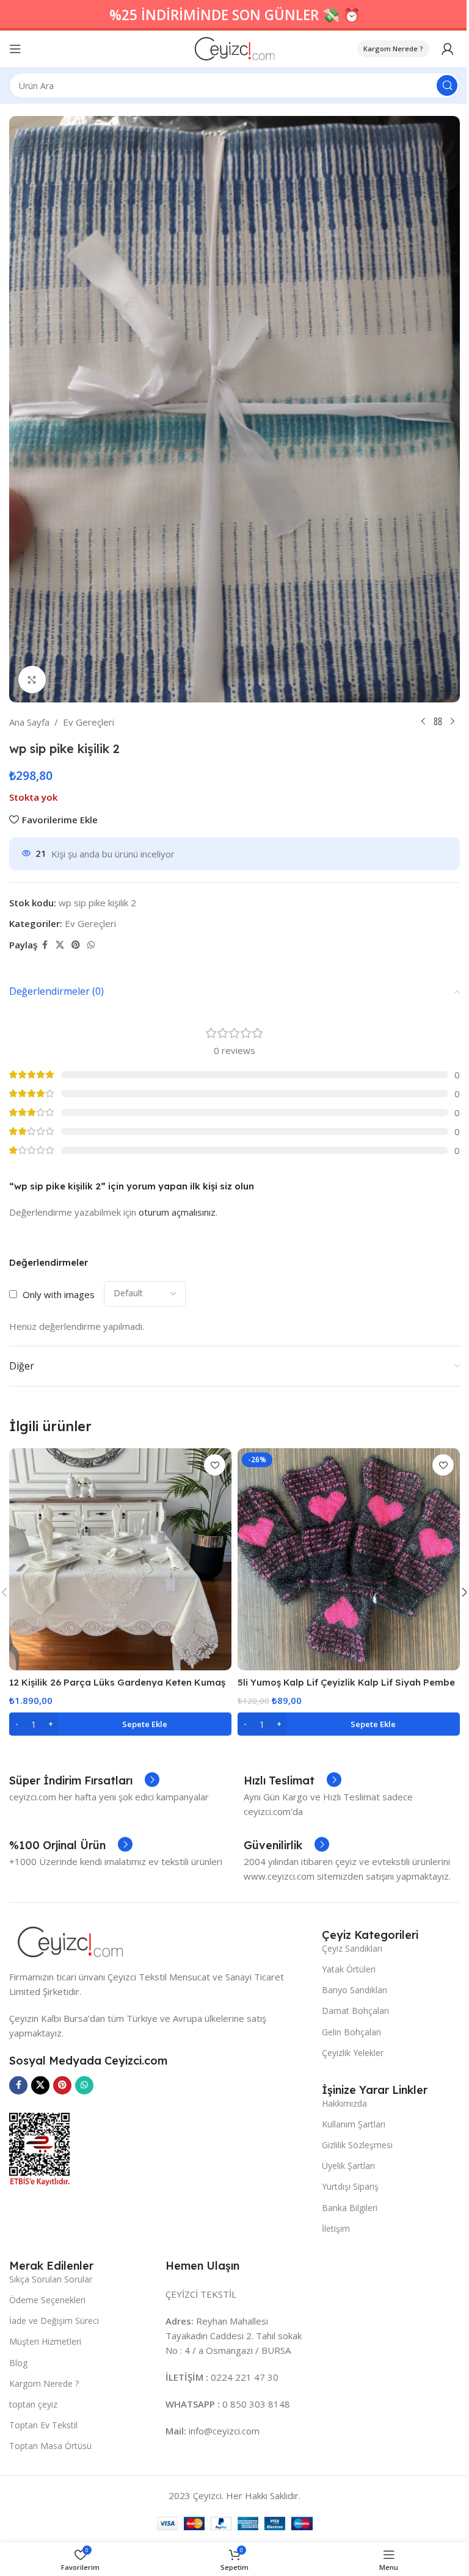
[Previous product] (423, 722)
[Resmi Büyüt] (32, 680)
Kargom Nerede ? (393, 49)
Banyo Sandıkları (354, 1990)
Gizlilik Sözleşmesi (357, 2145)
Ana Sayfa (29, 722)
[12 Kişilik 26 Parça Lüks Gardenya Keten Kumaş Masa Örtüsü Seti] (120, 1559)
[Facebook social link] (45, 945)
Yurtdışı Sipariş (350, 2186)
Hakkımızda (344, 2103)
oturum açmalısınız (177, 1212)
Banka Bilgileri (350, 2208)
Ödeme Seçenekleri (47, 2300)
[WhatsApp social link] (91, 945)
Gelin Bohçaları (351, 2032)
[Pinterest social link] (76, 945)
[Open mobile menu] (15, 49)
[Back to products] (438, 722)
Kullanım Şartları (354, 2124)
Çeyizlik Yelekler (353, 2053)
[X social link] (60, 945)
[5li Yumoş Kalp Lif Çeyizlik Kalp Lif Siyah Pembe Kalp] (349, 1559)
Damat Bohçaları (355, 2011)
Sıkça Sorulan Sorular (51, 2279)
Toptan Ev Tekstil (43, 2425)
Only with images (59, 1294)
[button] (120, 1724)
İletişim (336, 2228)
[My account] (448, 49)
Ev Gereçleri (89, 722)
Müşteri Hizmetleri (45, 2341)
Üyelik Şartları (348, 2166)
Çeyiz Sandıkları (352, 1948)
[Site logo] (235, 48)
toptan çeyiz (33, 2404)
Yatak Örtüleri (349, 1969)
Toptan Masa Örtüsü (50, 2446)
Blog (18, 2363)
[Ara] (447, 85)
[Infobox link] (84, 1781)
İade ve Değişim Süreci (54, 2321)
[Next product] (453, 722)
